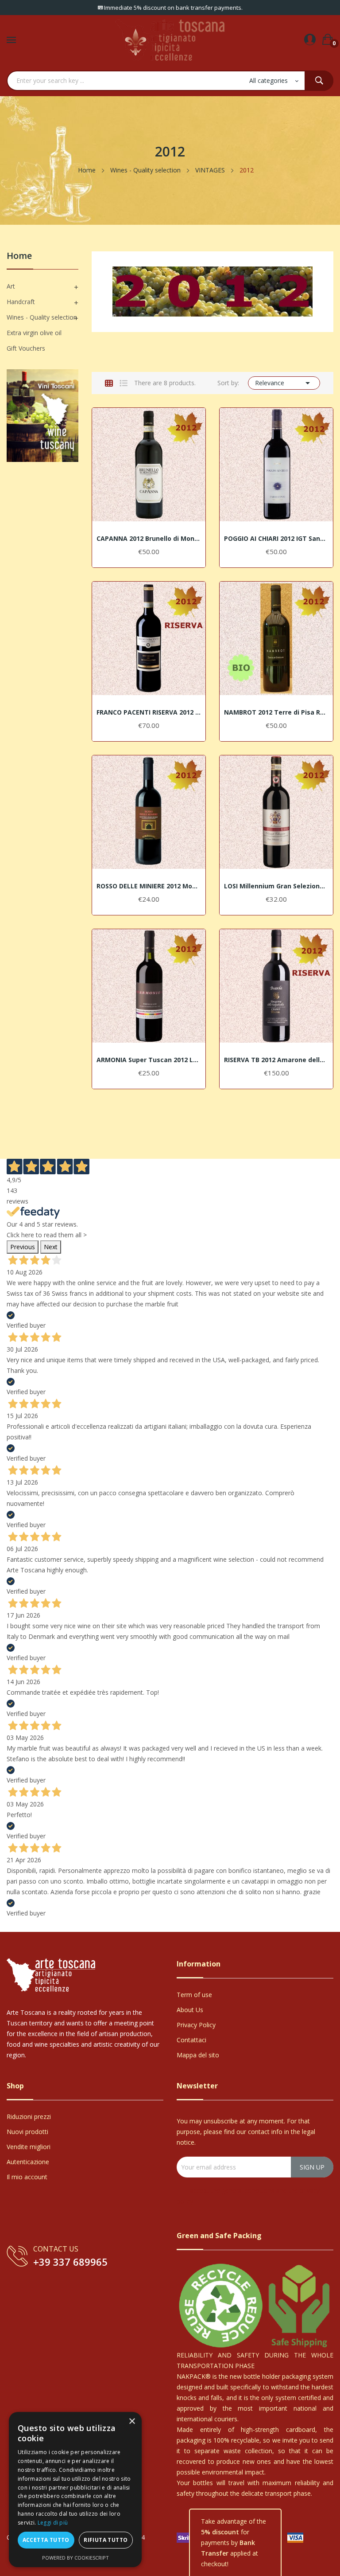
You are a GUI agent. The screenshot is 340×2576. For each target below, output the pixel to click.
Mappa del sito (198, 2055)
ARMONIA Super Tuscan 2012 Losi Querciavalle (149, 1060)
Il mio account (27, 2177)
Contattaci (191, 2040)
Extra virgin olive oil (34, 333)
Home (19, 256)
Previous (23, 1247)
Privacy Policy (196, 2025)
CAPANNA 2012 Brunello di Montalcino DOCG (149, 539)
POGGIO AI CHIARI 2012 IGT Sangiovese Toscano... (276, 539)
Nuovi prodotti (27, 2132)
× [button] (132, 2422)
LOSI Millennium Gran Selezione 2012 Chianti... (276, 886)
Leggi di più (53, 2523)
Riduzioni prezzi (29, 2117)
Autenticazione (28, 2162)
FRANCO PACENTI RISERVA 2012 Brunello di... (149, 712)
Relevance (284, 383)
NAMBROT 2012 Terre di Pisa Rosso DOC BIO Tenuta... (276, 712)
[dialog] (75, 2490)
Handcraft (21, 302)
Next (51, 1247)
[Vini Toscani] (42, 415)
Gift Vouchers (26, 348)
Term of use (194, 1995)
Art (11, 286)
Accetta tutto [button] (46, 2540)
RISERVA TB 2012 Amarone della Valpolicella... (276, 1060)
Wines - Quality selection (42, 317)
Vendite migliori (29, 2147)
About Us (190, 2010)
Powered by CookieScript (75, 2558)
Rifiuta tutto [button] (106, 2540)
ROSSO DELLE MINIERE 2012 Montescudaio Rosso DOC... (149, 886)
